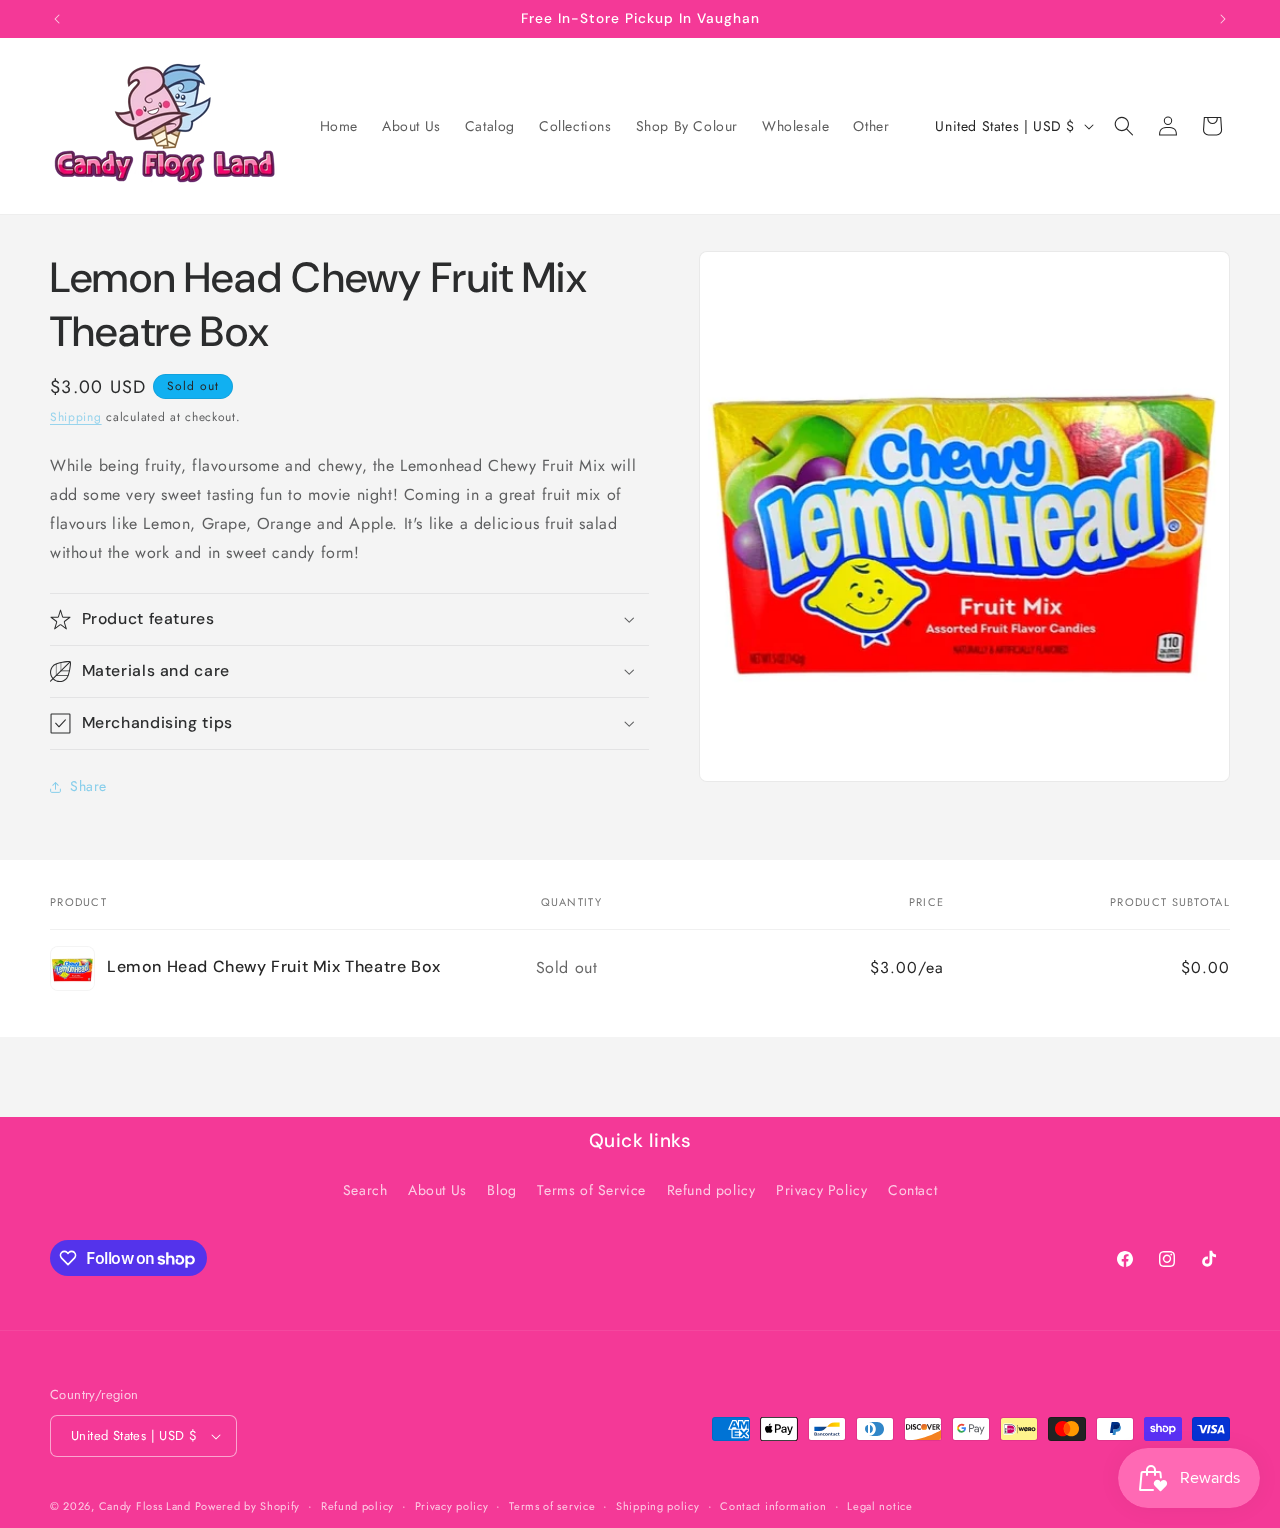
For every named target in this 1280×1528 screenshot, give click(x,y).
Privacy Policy (821, 1190)
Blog (501, 1190)
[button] (1124, 126)
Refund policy (711, 1190)
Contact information (773, 1506)
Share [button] (88, 786)
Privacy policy (452, 1506)
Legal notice (879, 1506)
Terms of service (552, 1506)
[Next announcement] (1223, 19)
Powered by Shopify (248, 1506)
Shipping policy (658, 1506)
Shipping (76, 417)
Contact (912, 1190)
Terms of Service (591, 1190)
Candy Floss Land (147, 1506)
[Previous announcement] (57, 19)
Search (365, 1190)
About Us (437, 1190)
